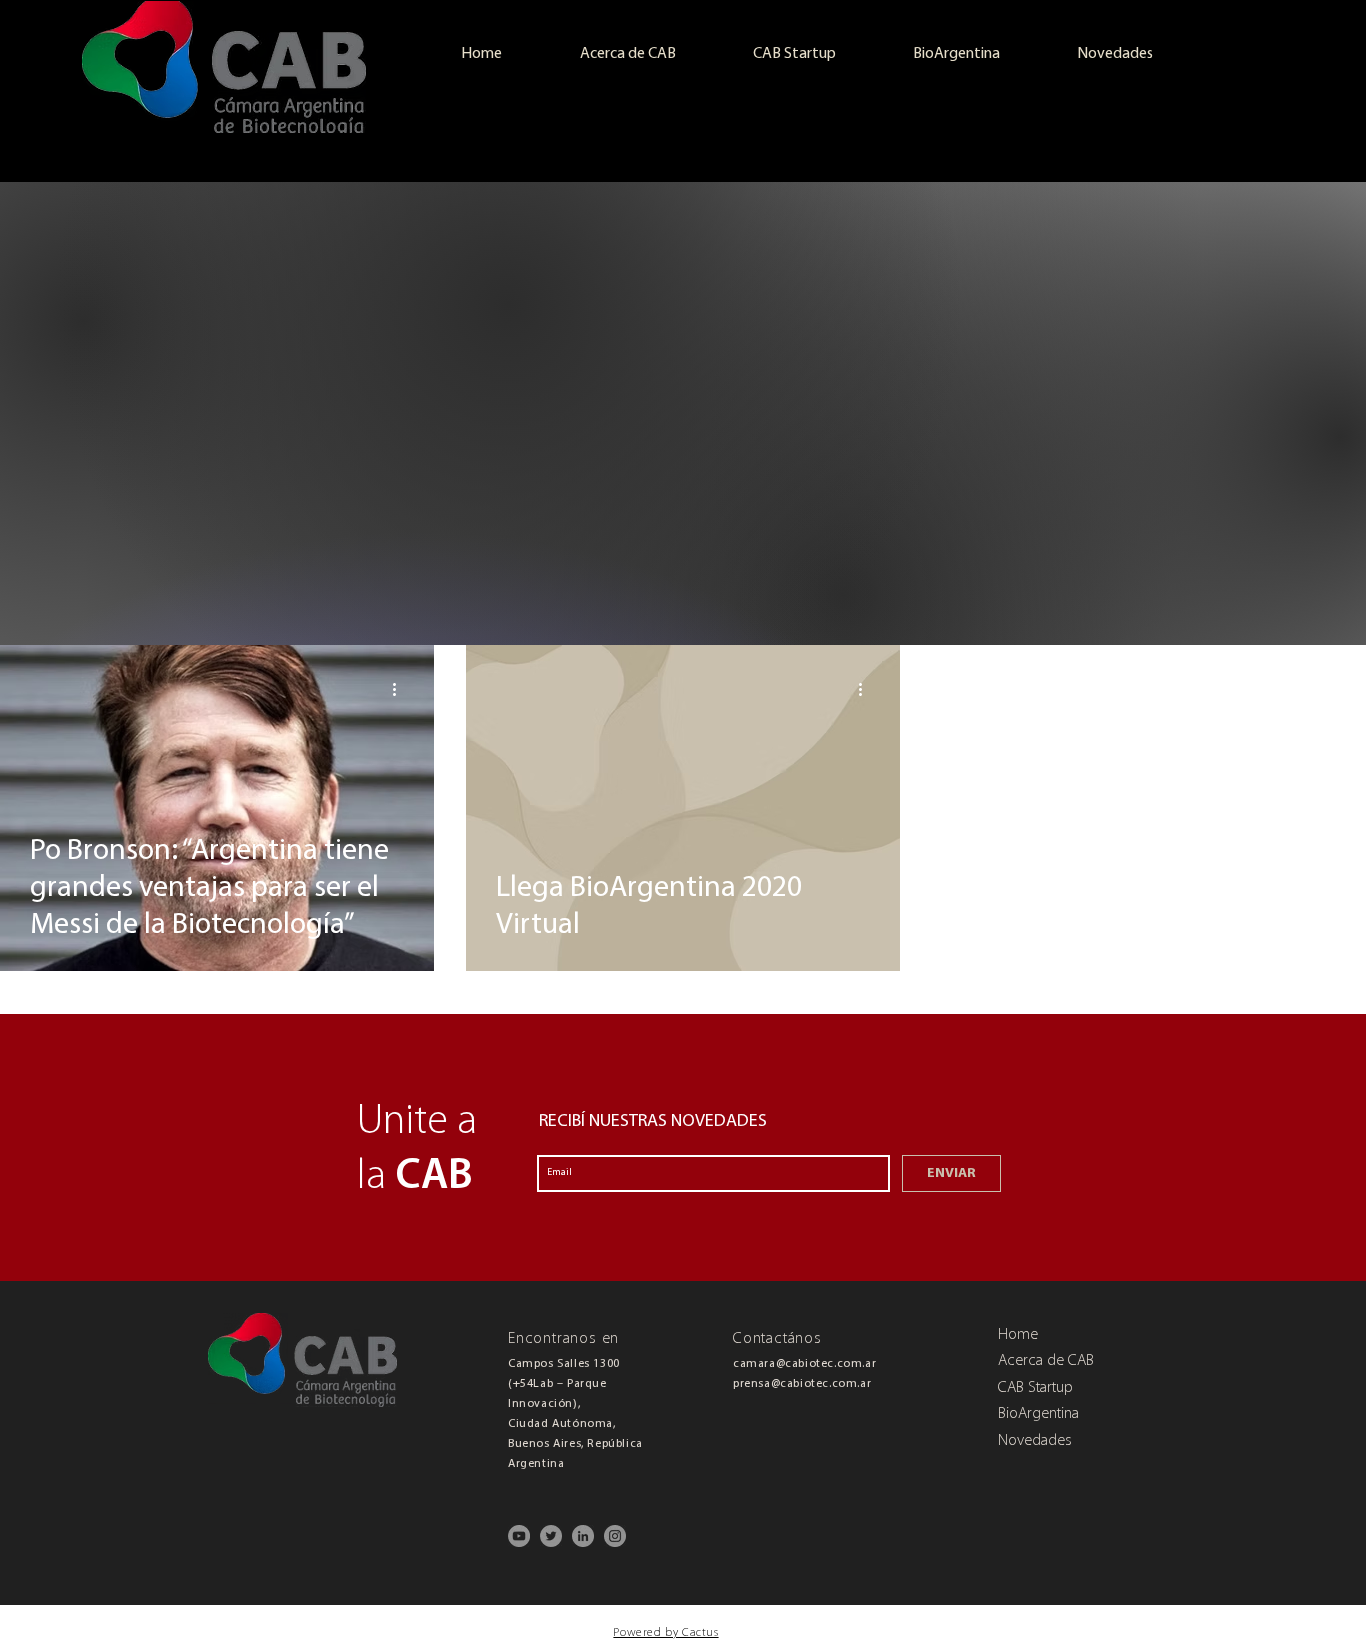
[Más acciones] (401, 689)
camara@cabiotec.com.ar (804, 1364)
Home (1018, 1336)
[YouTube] (519, 1536)
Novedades (1035, 1442)
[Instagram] (615, 1536)
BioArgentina (1038, 1415)
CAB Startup (1035, 1389)
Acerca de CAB (1046, 1362)
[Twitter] (551, 1536)
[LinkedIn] (583, 1536)
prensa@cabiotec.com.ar (802, 1384)
